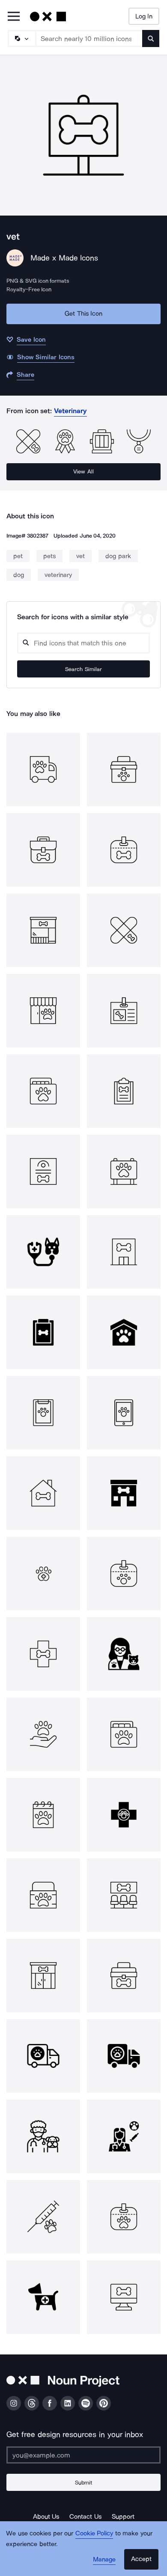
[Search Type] (21, 38)
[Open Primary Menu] (14, 17)
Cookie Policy (94, 2533)
